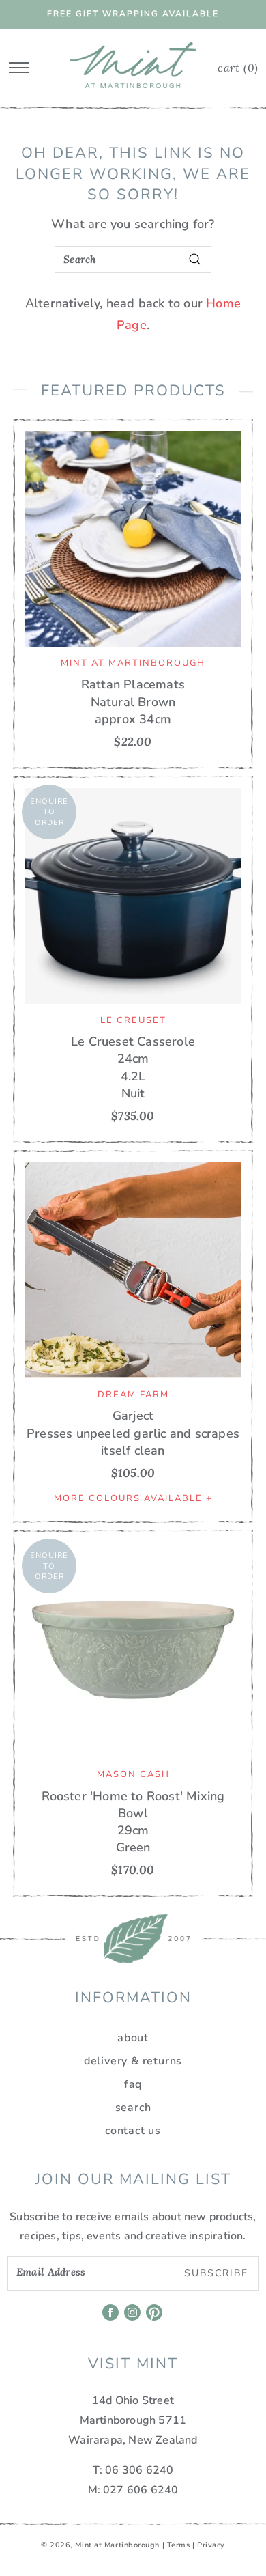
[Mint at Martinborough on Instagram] (133, 2317)
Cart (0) (238, 68)
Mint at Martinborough (117, 2545)
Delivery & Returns (133, 2061)
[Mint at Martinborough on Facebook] (112, 2317)
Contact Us (133, 2131)
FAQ (133, 2084)
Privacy (211, 2545)
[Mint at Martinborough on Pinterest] (155, 2317)
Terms (179, 2545)
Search (133, 2108)
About (133, 2038)
